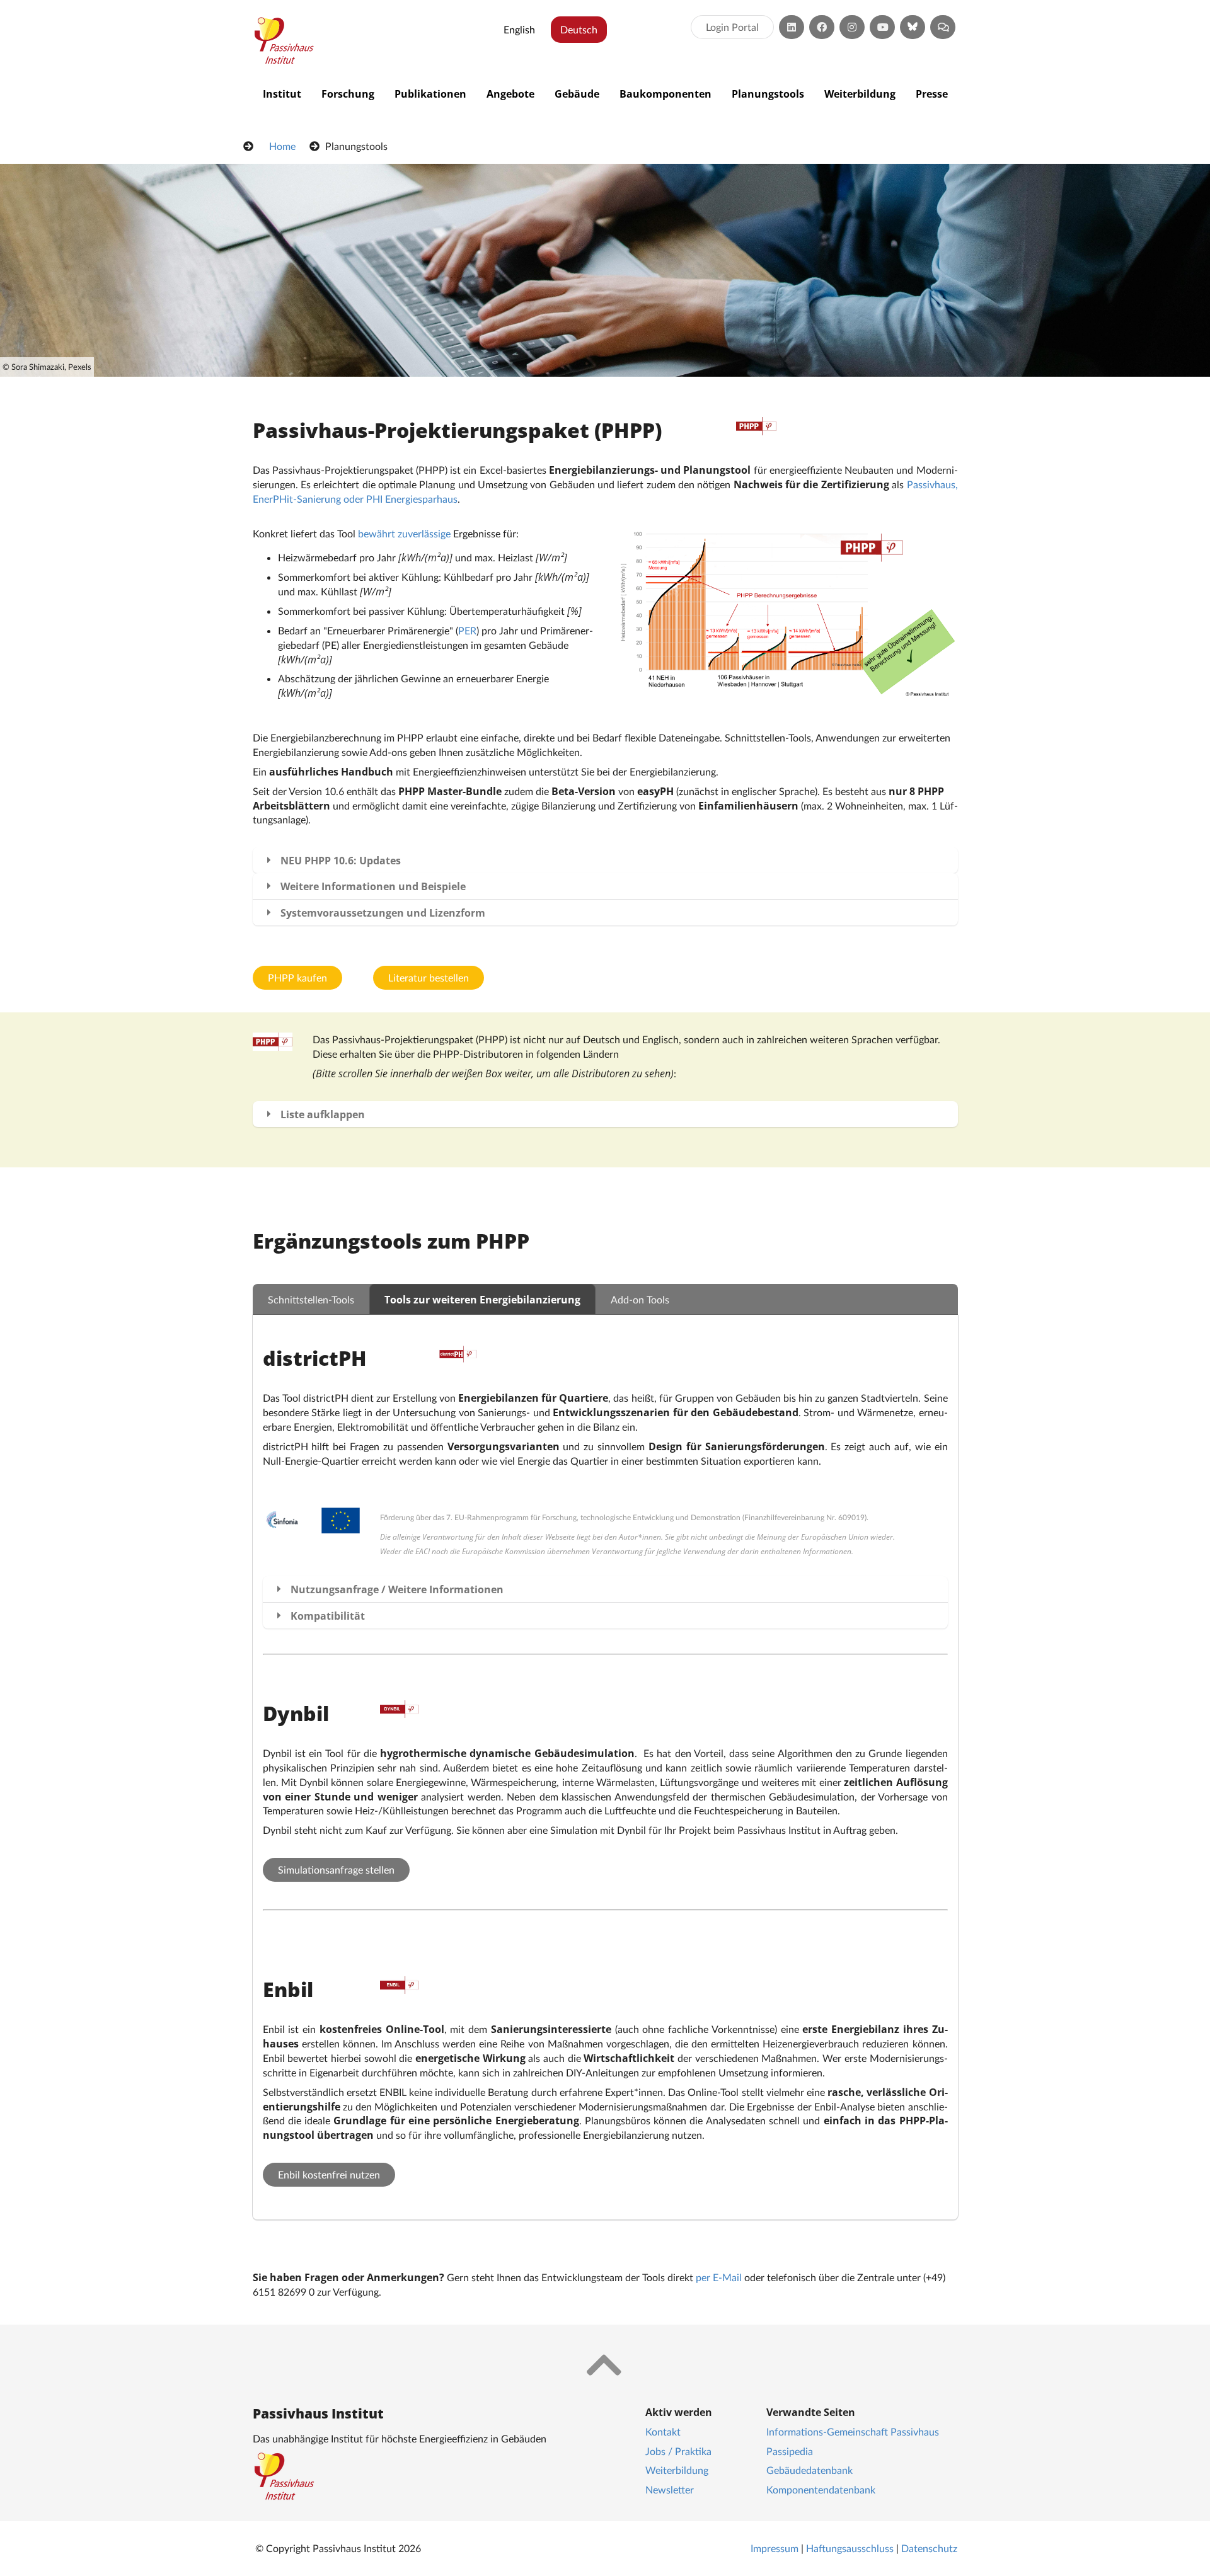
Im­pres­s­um (775, 2548)
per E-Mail (719, 2277)
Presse (932, 94)
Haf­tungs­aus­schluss (850, 2548)
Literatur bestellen (429, 977)
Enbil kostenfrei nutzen (329, 2174)
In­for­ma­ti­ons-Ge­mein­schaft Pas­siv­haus (853, 2431)
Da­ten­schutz (929, 2548)
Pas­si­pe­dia (790, 2451)
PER (467, 630)
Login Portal (732, 27)
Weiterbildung (860, 94)
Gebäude (577, 94)
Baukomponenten (665, 94)
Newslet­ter (670, 2489)
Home (282, 146)
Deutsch (579, 29)
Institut (282, 94)
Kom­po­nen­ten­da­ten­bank (821, 2489)
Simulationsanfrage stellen (336, 1869)
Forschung (348, 94)
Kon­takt (663, 2431)
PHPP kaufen (297, 977)
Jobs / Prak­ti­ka (678, 2451)
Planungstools (768, 94)
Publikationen (430, 94)
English (519, 29)
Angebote (510, 94)
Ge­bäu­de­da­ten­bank (810, 2470)
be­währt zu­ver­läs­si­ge (404, 533)
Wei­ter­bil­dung (677, 2470)
